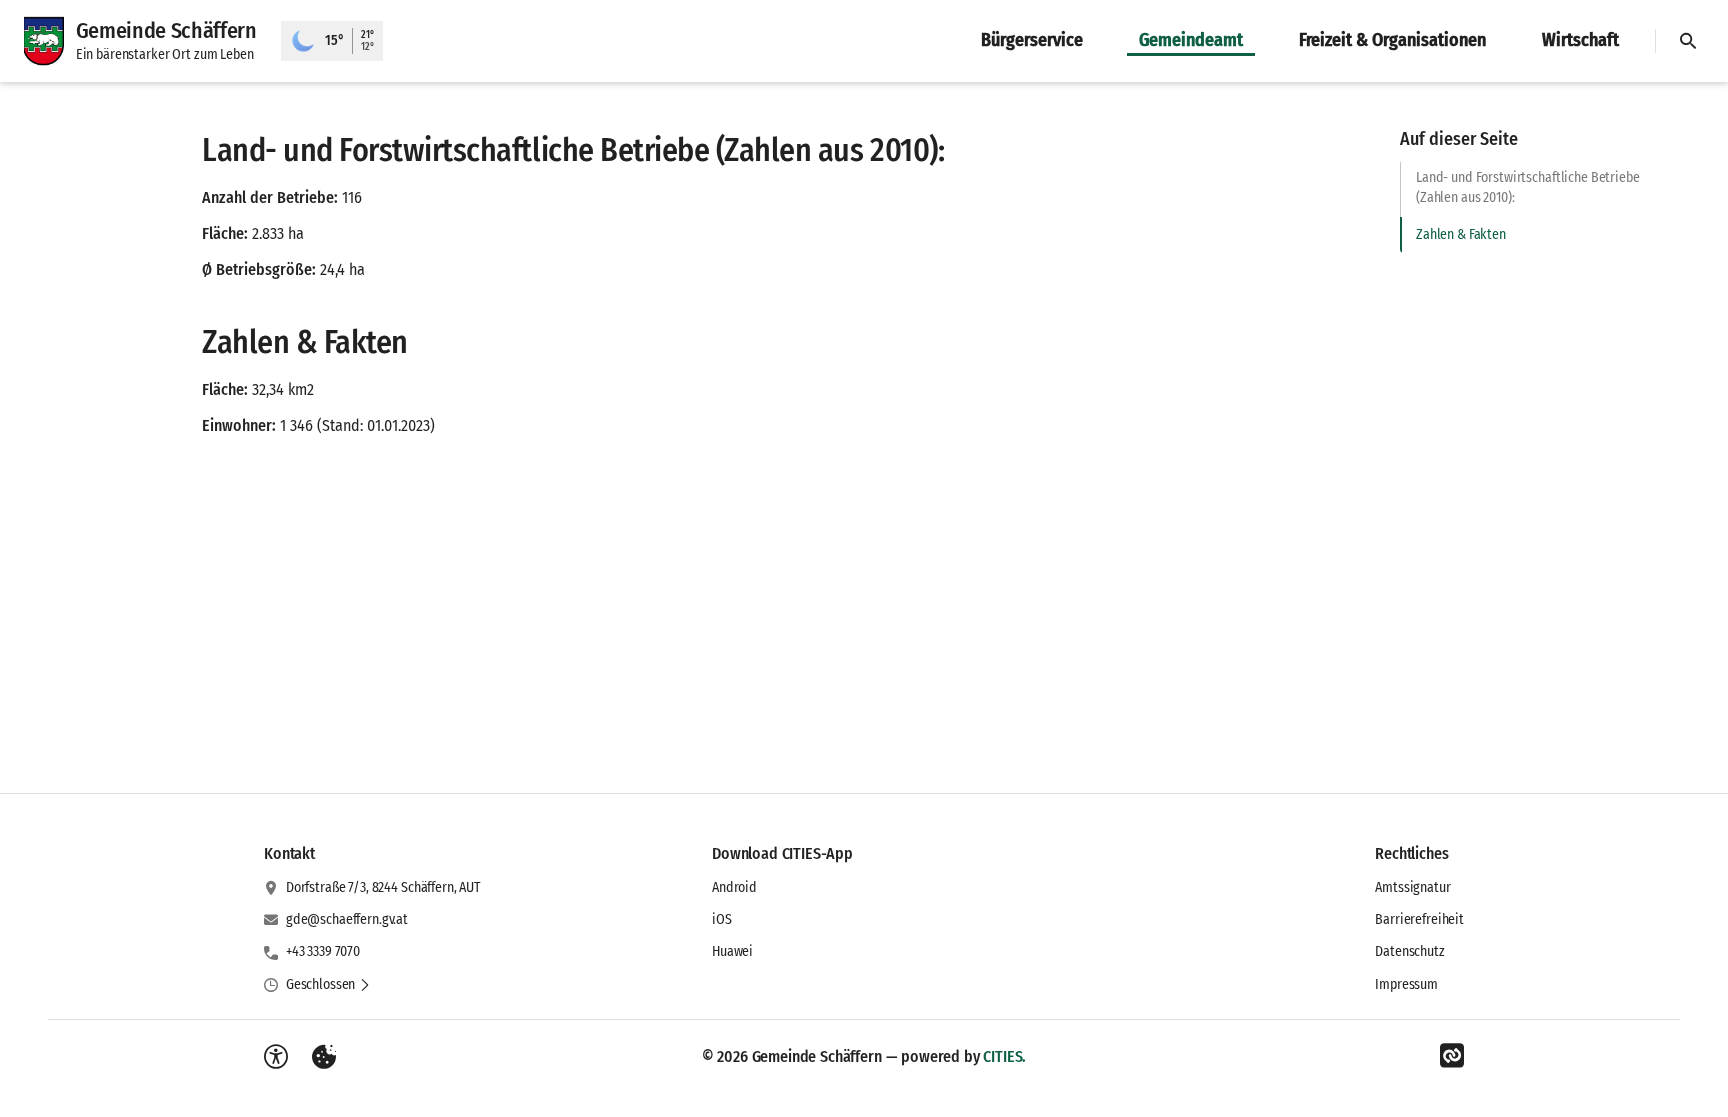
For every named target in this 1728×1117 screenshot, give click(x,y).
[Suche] (1688, 41)
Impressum (1406, 984)
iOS (722, 919)
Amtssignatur (1412, 887)
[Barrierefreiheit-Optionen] (276, 1057)
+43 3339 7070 (323, 951)
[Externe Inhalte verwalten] (324, 1057)
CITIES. (1004, 1056)
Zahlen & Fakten (1461, 234)
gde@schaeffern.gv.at (347, 919)
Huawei (732, 951)
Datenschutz (1409, 951)
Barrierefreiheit (1419, 919)
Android (734, 887)
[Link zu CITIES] (1452, 1056)
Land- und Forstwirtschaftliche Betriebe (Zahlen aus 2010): (1528, 187)
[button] (328, 985)
